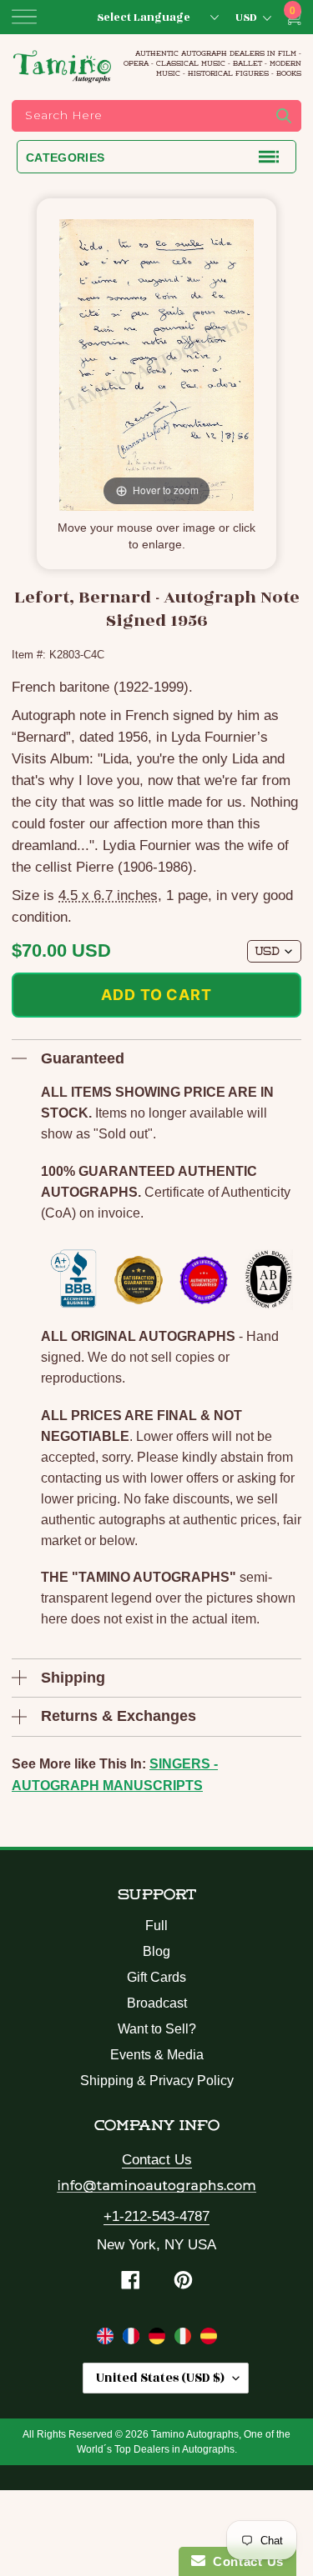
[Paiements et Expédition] (133, 2339)
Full (156, 1926)
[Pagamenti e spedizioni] (185, 2339)
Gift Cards (156, 1977)
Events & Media (157, 2055)
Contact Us (157, 2160)
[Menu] (24, 17)
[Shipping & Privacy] (107, 2339)
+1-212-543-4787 (156, 2216)
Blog (156, 1951)
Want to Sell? (157, 2029)
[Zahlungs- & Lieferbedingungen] (159, 2339)
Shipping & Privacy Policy (157, 2081)
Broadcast (157, 2003)
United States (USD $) (160, 2378)
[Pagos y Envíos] (209, 2339)
